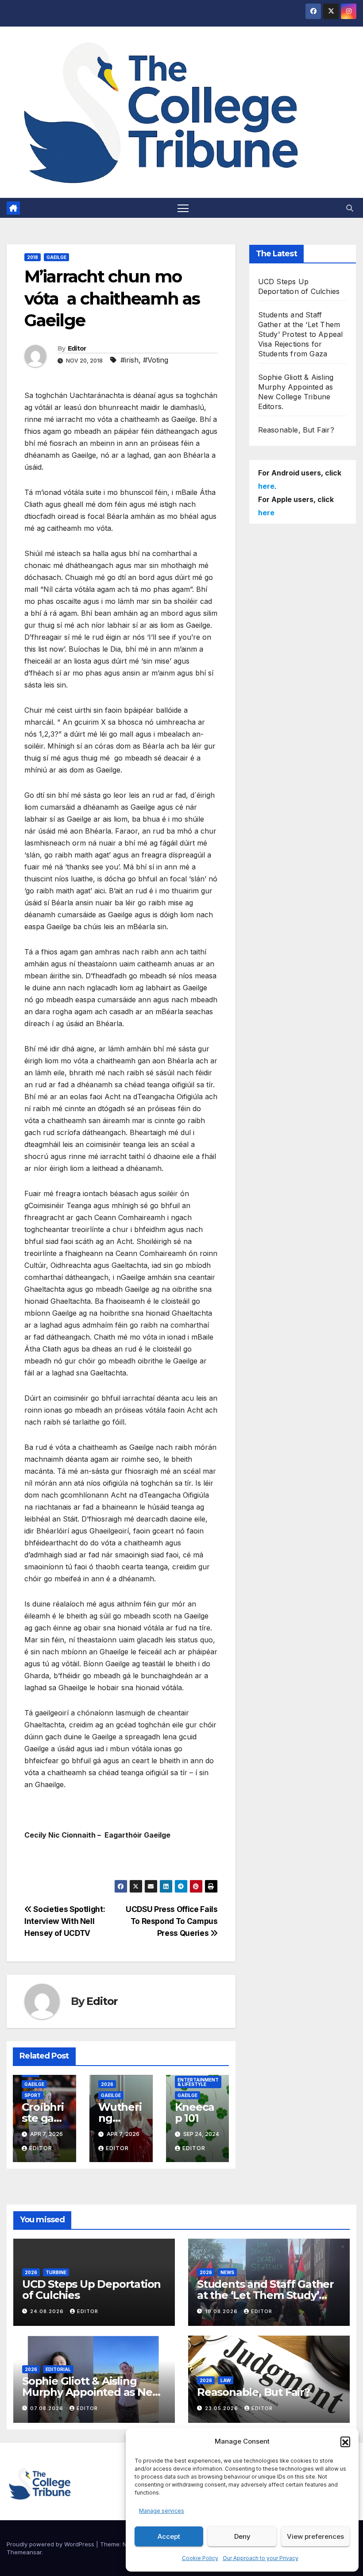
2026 (107, 2084)
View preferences (315, 2536)
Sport (33, 2095)
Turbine (56, 2272)
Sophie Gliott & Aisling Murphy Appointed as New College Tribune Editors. (92, 2392)
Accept (169, 2536)
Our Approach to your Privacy (261, 2558)
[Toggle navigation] (183, 208)
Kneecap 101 (195, 2113)
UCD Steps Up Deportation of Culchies (91, 2290)
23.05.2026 (222, 2408)
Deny (242, 2536)
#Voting (156, 360)
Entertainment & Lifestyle (198, 2082)
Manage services (162, 2511)
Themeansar (24, 2552)
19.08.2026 (222, 2311)
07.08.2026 (48, 2408)
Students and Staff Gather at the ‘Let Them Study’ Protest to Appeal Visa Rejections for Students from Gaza (301, 334)
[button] (345, 2441)
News (227, 2272)
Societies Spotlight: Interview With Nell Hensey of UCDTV (65, 1921)
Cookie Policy (200, 2558)
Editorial (58, 2369)
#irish (129, 360)
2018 (33, 257)
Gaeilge (56, 257)
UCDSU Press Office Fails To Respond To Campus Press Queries (172, 1921)
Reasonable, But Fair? (296, 430)
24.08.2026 (48, 2311)
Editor (77, 348)
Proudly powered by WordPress (51, 2544)
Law (226, 2380)
